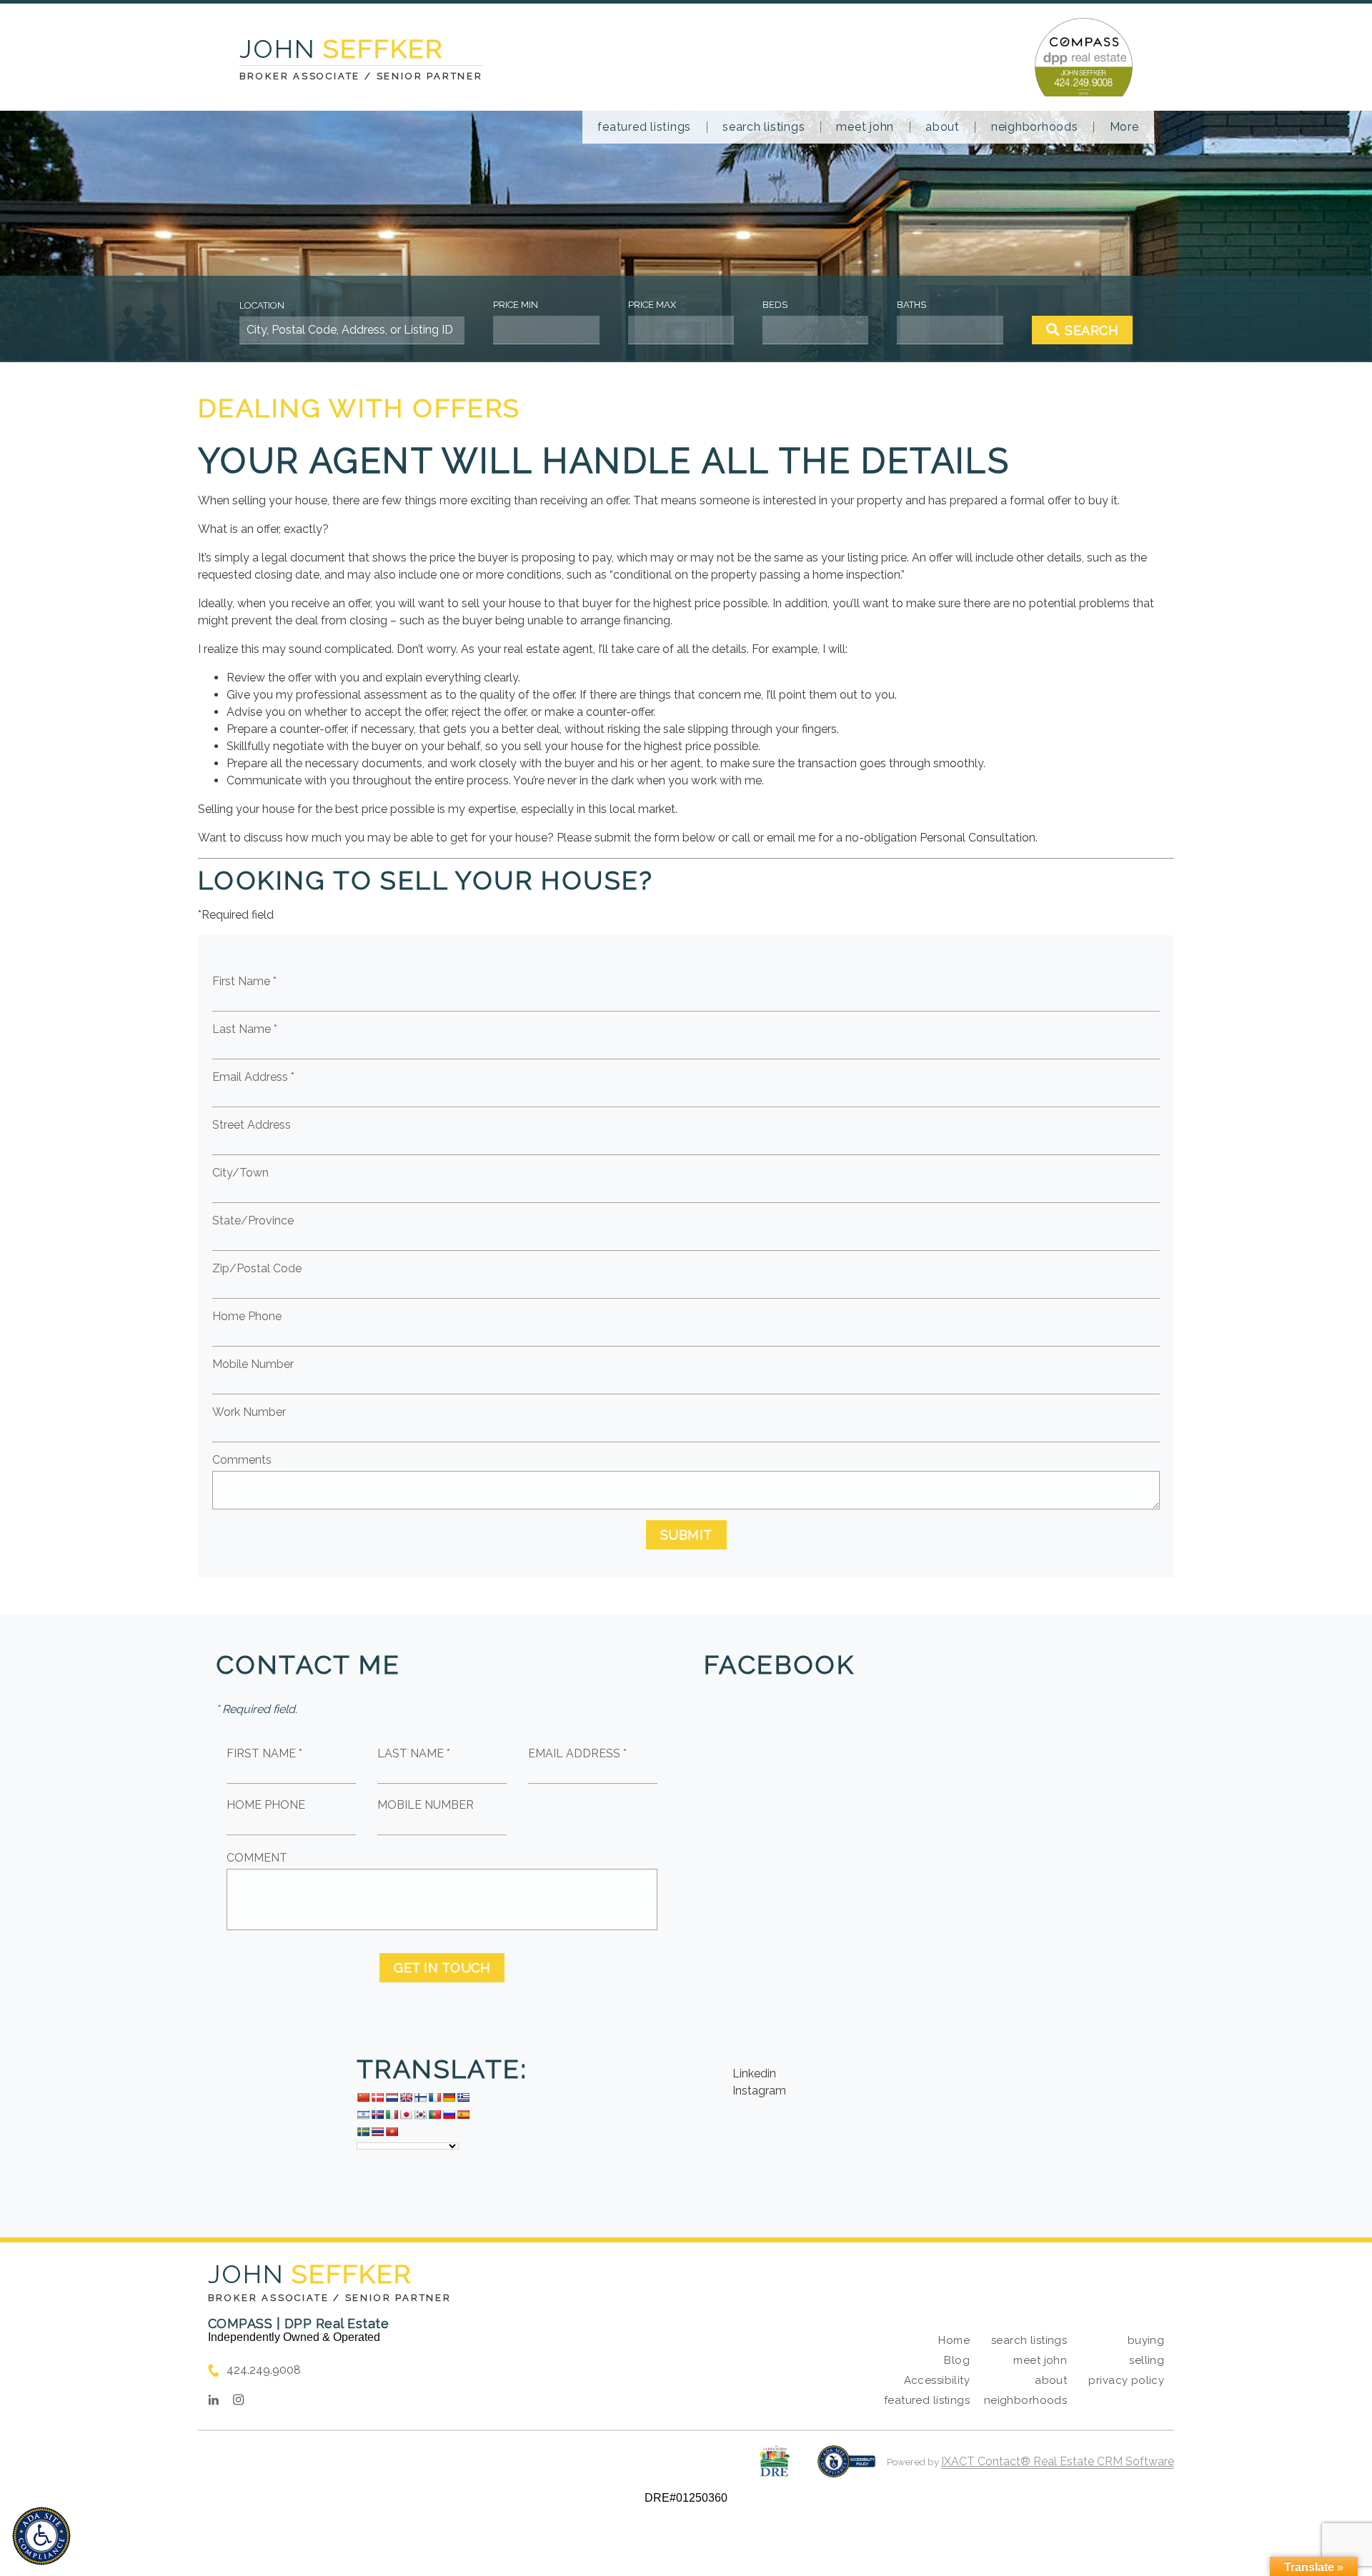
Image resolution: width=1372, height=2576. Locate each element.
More (1124, 127)
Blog (957, 2360)
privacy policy (1126, 2380)
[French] (434, 2097)
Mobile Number (253, 1364)
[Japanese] (406, 2115)
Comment (257, 1858)
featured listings (644, 127)
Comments (242, 1460)
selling (1147, 2360)
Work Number (249, 1412)
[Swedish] (363, 2132)
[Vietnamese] (392, 2132)
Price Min (516, 305)
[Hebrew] (363, 2115)
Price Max (652, 305)
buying (1146, 2340)
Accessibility (937, 2380)
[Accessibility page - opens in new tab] (846, 2468)
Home (954, 2340)
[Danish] (377, 2097)
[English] (406, 2097)
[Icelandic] (377, 2115)
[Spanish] (463, 2115)
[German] (449, 2097)
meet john (865, 127)
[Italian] (392, 2115)
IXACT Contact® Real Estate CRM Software (1058, 2461)
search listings (764, 127)
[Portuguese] (434, 2115)
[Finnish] (420, 2097)
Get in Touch (442, 1968)
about (943, 127)
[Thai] (377, 2132)
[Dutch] (392, 2097)
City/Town (240, 1173)
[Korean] (420, 2115)
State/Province (253, 1220)
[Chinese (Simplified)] (363, 2097)
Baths (911, 305)
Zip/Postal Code (257, 1268)
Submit (686, 1535)
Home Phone (247, 1316)
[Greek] (463, 2097)
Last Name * (245, 1029)
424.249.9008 (264, 2370)
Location (262, 305)
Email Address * (253, 1077)
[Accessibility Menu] (41, 2536)
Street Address (252, 1125)
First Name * (244, 981)
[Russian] (449, 2115)
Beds (775, 305)
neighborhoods (1035, 127)
